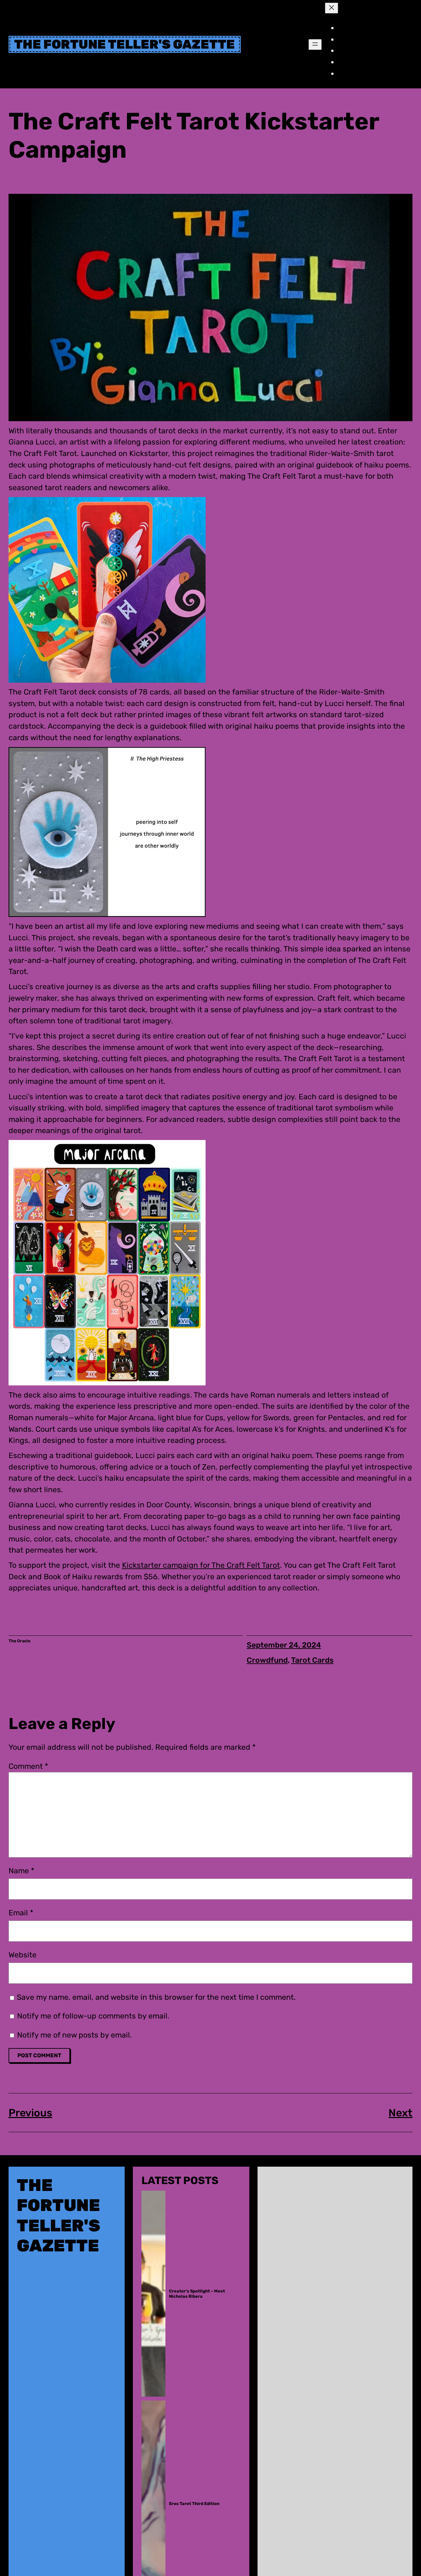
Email (21, 1913)
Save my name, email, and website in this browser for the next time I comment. (156, 1997)
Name (21, 1871)
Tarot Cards (312, 1660)
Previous (30, 2113)
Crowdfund (267, 1660)
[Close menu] (332, 8)
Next (400, 2113)
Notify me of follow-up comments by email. (93, 2016)
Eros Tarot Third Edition (194, 2504)
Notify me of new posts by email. (74, 2035)
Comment (28, 1766)
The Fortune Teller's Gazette (124, 44)
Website (23, 1955)
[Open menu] (315, 45)
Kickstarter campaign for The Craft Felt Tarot (201, 1565)
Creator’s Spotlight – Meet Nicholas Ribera (197, 2293)
